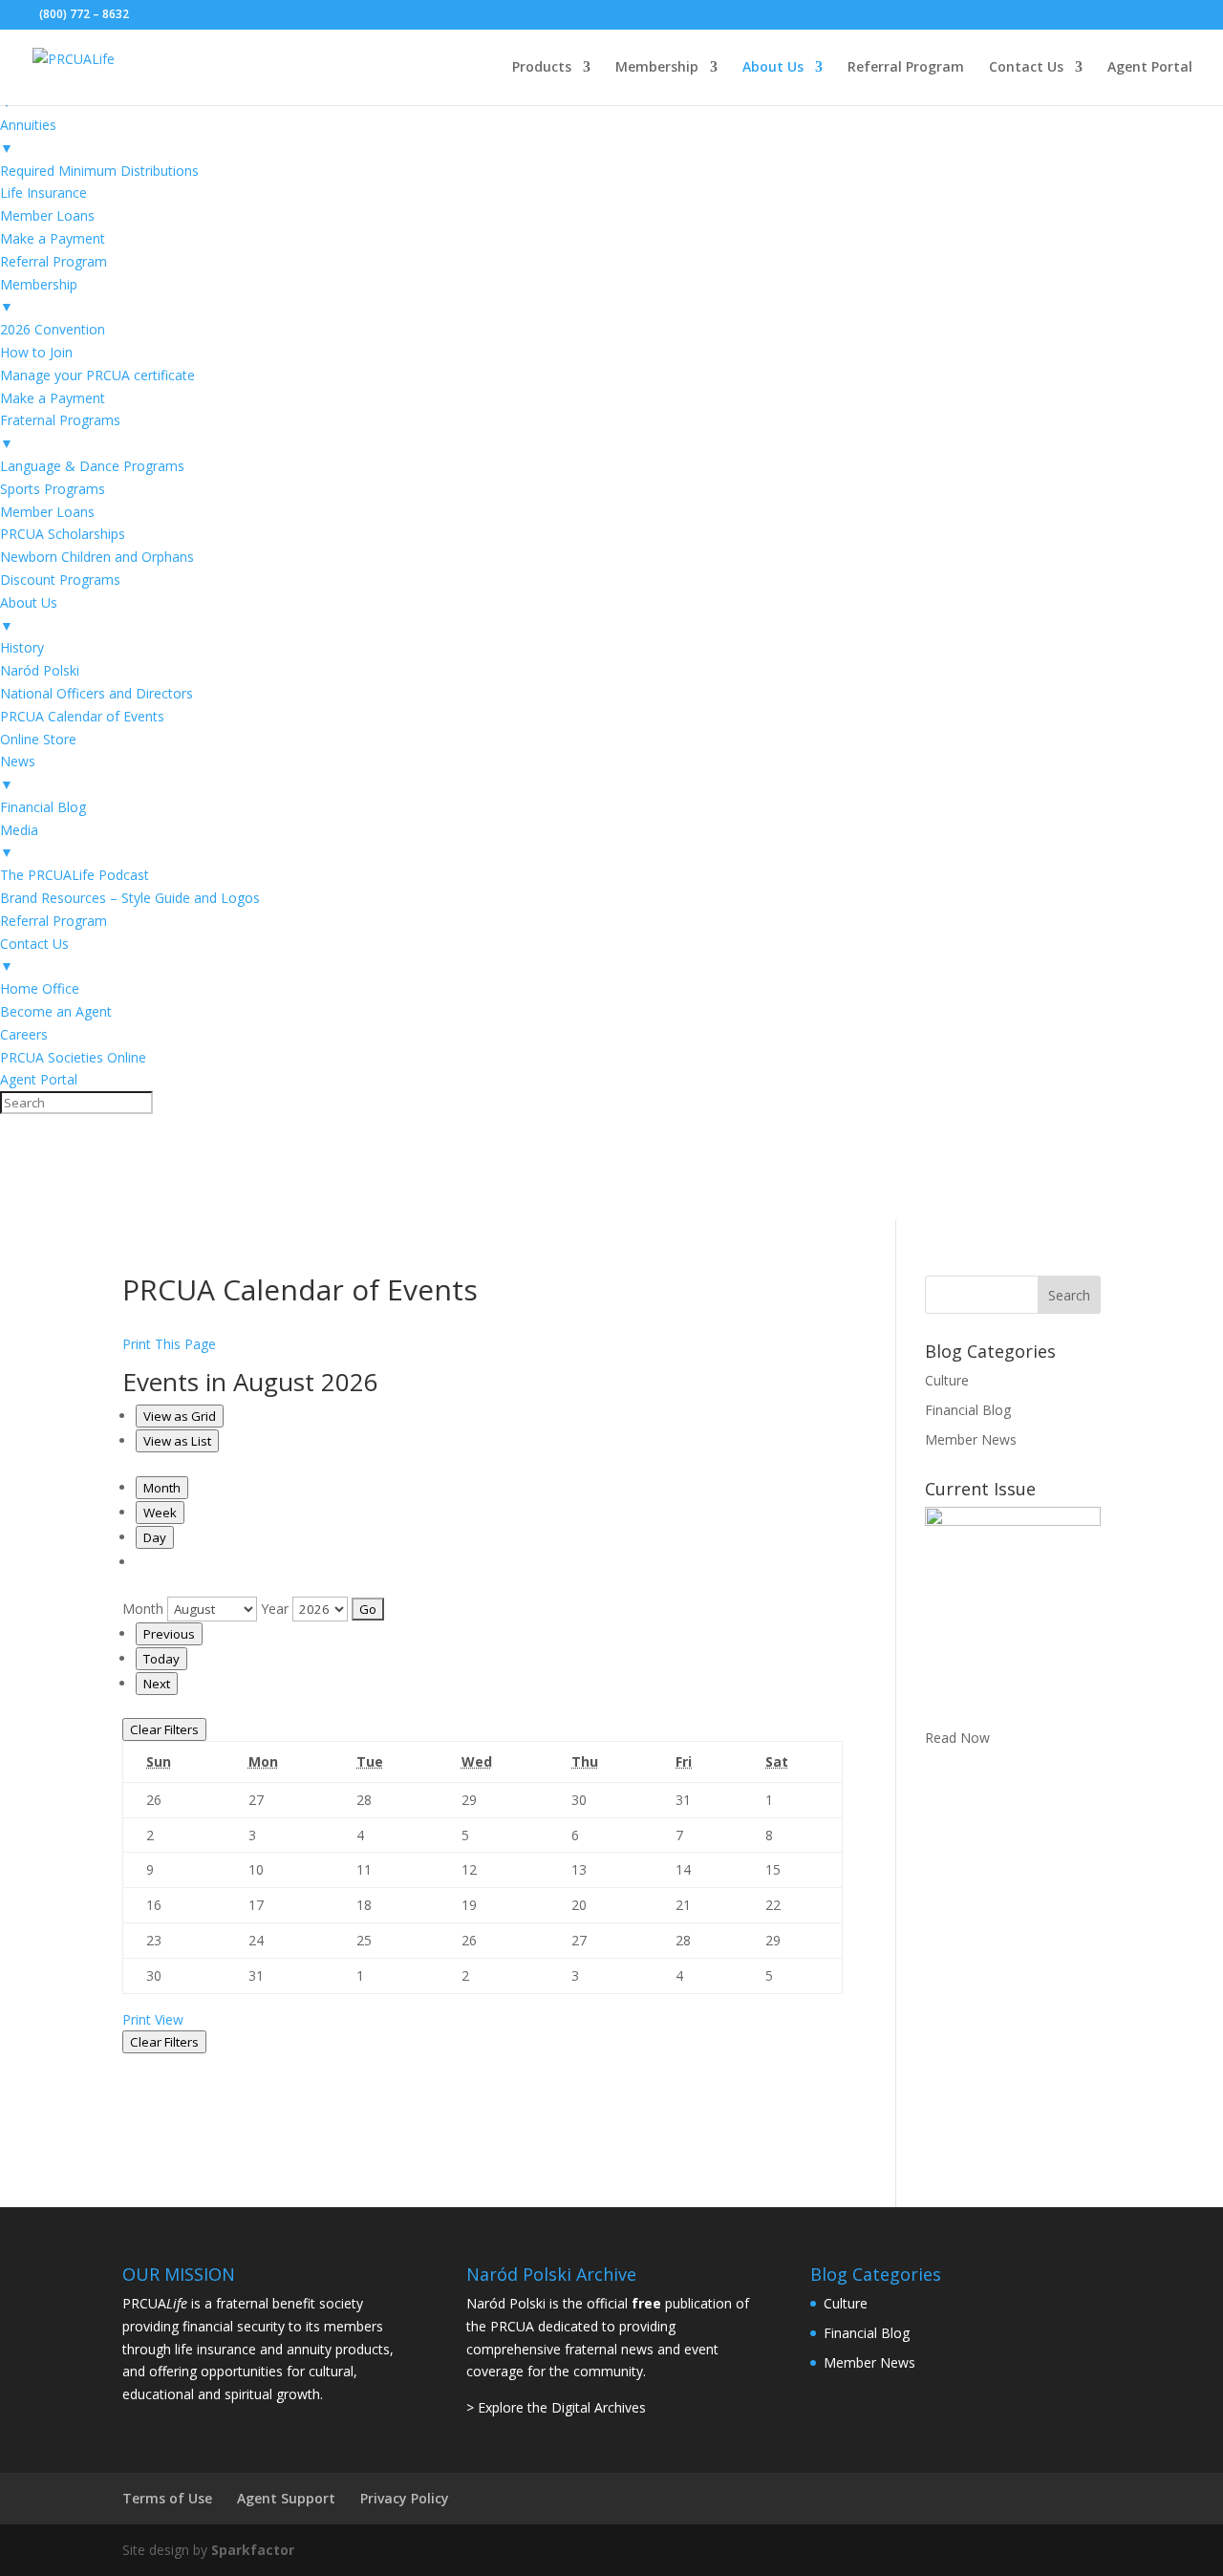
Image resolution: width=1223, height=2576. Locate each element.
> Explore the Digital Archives (556, 2407)
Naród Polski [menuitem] (40, 670)
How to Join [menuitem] (36, 352)
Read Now (957, 1738)
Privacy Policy (405, 2498)
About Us (773, 68)
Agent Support (286, 2498)
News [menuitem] (18, 773)
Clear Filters (164, 1729)
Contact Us (1026, 68)
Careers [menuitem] (24, 1034)
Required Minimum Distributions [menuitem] (99, 171)
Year (275, 1609)
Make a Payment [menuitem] (53, 238)
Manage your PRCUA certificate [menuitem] (97, 375)
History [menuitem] (22, 647)
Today (161, 1659)
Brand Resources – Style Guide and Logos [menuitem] (130, 898)
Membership (657, 68)
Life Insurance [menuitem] (43, 193)
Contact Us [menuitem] (34, 955)
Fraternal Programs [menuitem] (60, 431)
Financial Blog (968, 1410)
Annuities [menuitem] (28, 136)
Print (153, 2019)
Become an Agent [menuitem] (56, 1011)
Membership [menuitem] (39, 296)
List (177, 1441)
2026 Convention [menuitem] (53, 329)
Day (155, 1537)
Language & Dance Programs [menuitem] (92, 466)
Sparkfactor (253, 2550)
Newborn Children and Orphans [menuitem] (97, 557)
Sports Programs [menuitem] (53, 489)
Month (162, 1488)
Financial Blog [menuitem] (43, 807)
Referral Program (906, 68)
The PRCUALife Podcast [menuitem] (75, 875)
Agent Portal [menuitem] (39, 1079)
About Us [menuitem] (29, 614)
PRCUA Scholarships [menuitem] (63, 534)
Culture (947, 1380)
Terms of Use (167, 2498)
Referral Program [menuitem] (54, 261)
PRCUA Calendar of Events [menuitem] (82, 716)
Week (160, 1513)
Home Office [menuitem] (40, 988)
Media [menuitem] (19, 841)
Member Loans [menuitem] (47, 215)
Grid (180, 1416)
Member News (971, 1439)
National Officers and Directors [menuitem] (97, 693)
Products (542, 68)
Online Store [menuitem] (38, 739)
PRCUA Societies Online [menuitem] (73, 1057)
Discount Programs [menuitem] (60, 580)
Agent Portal (1150, 68)
